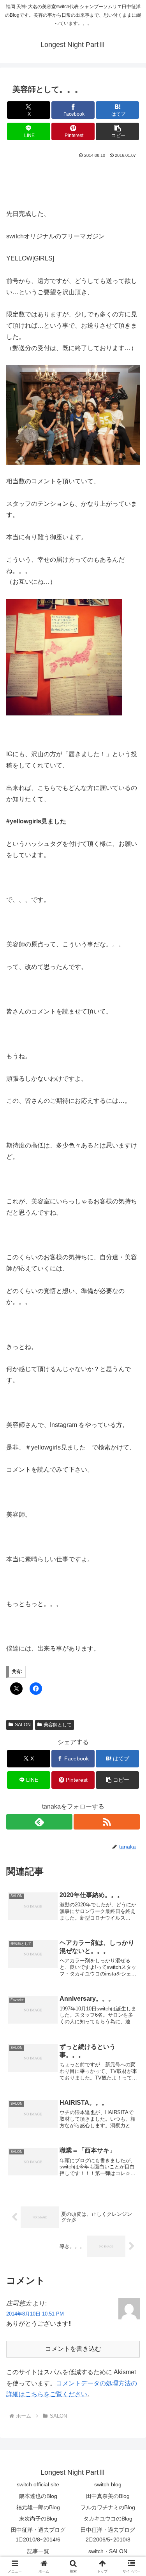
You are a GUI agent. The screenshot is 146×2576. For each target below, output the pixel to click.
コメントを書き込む (73, 2349)
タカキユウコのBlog (108, 2519)
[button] (117, 131)
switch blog (108, 2484)
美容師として (58, 1725)
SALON (23, 1725)
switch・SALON (108, 2551)
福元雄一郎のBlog (38, 2507)
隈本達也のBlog (38, 2496)
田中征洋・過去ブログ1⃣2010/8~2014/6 (38, 2535)
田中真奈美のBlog (108, 2496)
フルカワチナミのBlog (108, 2507)
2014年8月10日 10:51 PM (35, 2314)
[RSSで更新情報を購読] (107, 1822)
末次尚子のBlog (38, 2519)
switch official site (38, 2484)
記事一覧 (38, 2551)
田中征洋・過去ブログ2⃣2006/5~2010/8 (108, 2535)
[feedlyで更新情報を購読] (39, 1822)
